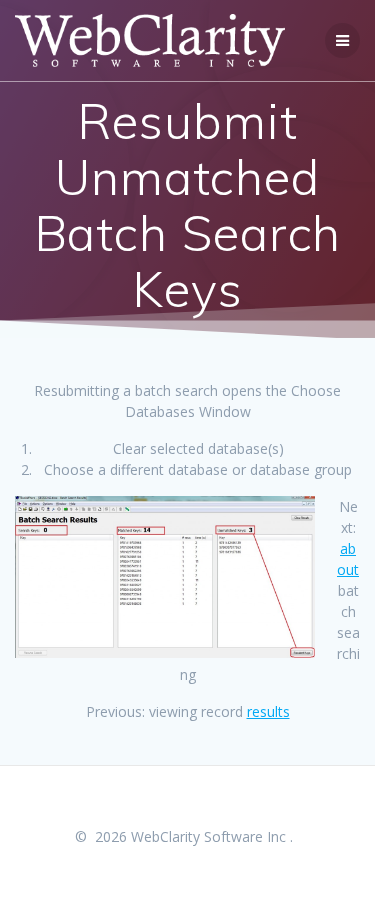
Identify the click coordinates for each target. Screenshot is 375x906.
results (268, 711)
